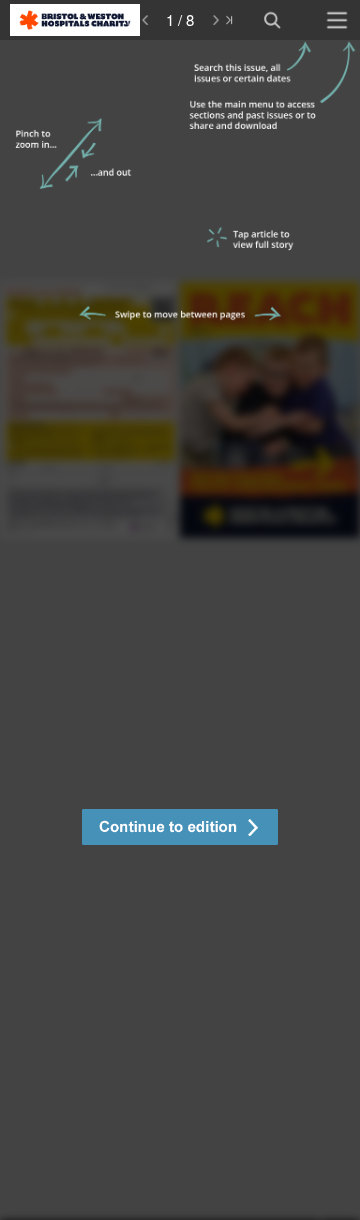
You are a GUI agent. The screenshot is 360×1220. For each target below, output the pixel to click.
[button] (180, 829)
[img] (180, 630)
